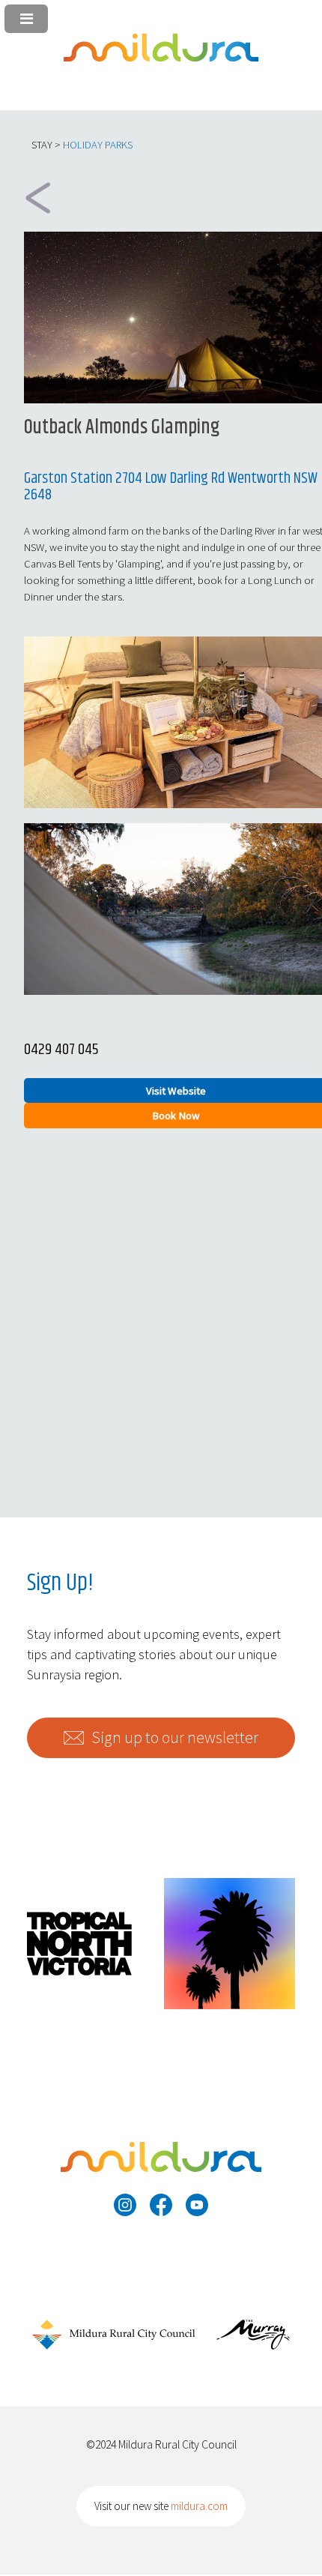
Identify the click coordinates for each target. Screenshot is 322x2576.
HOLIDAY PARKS (98, 145)
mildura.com (199, 2506)
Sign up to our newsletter (175, 1737)
